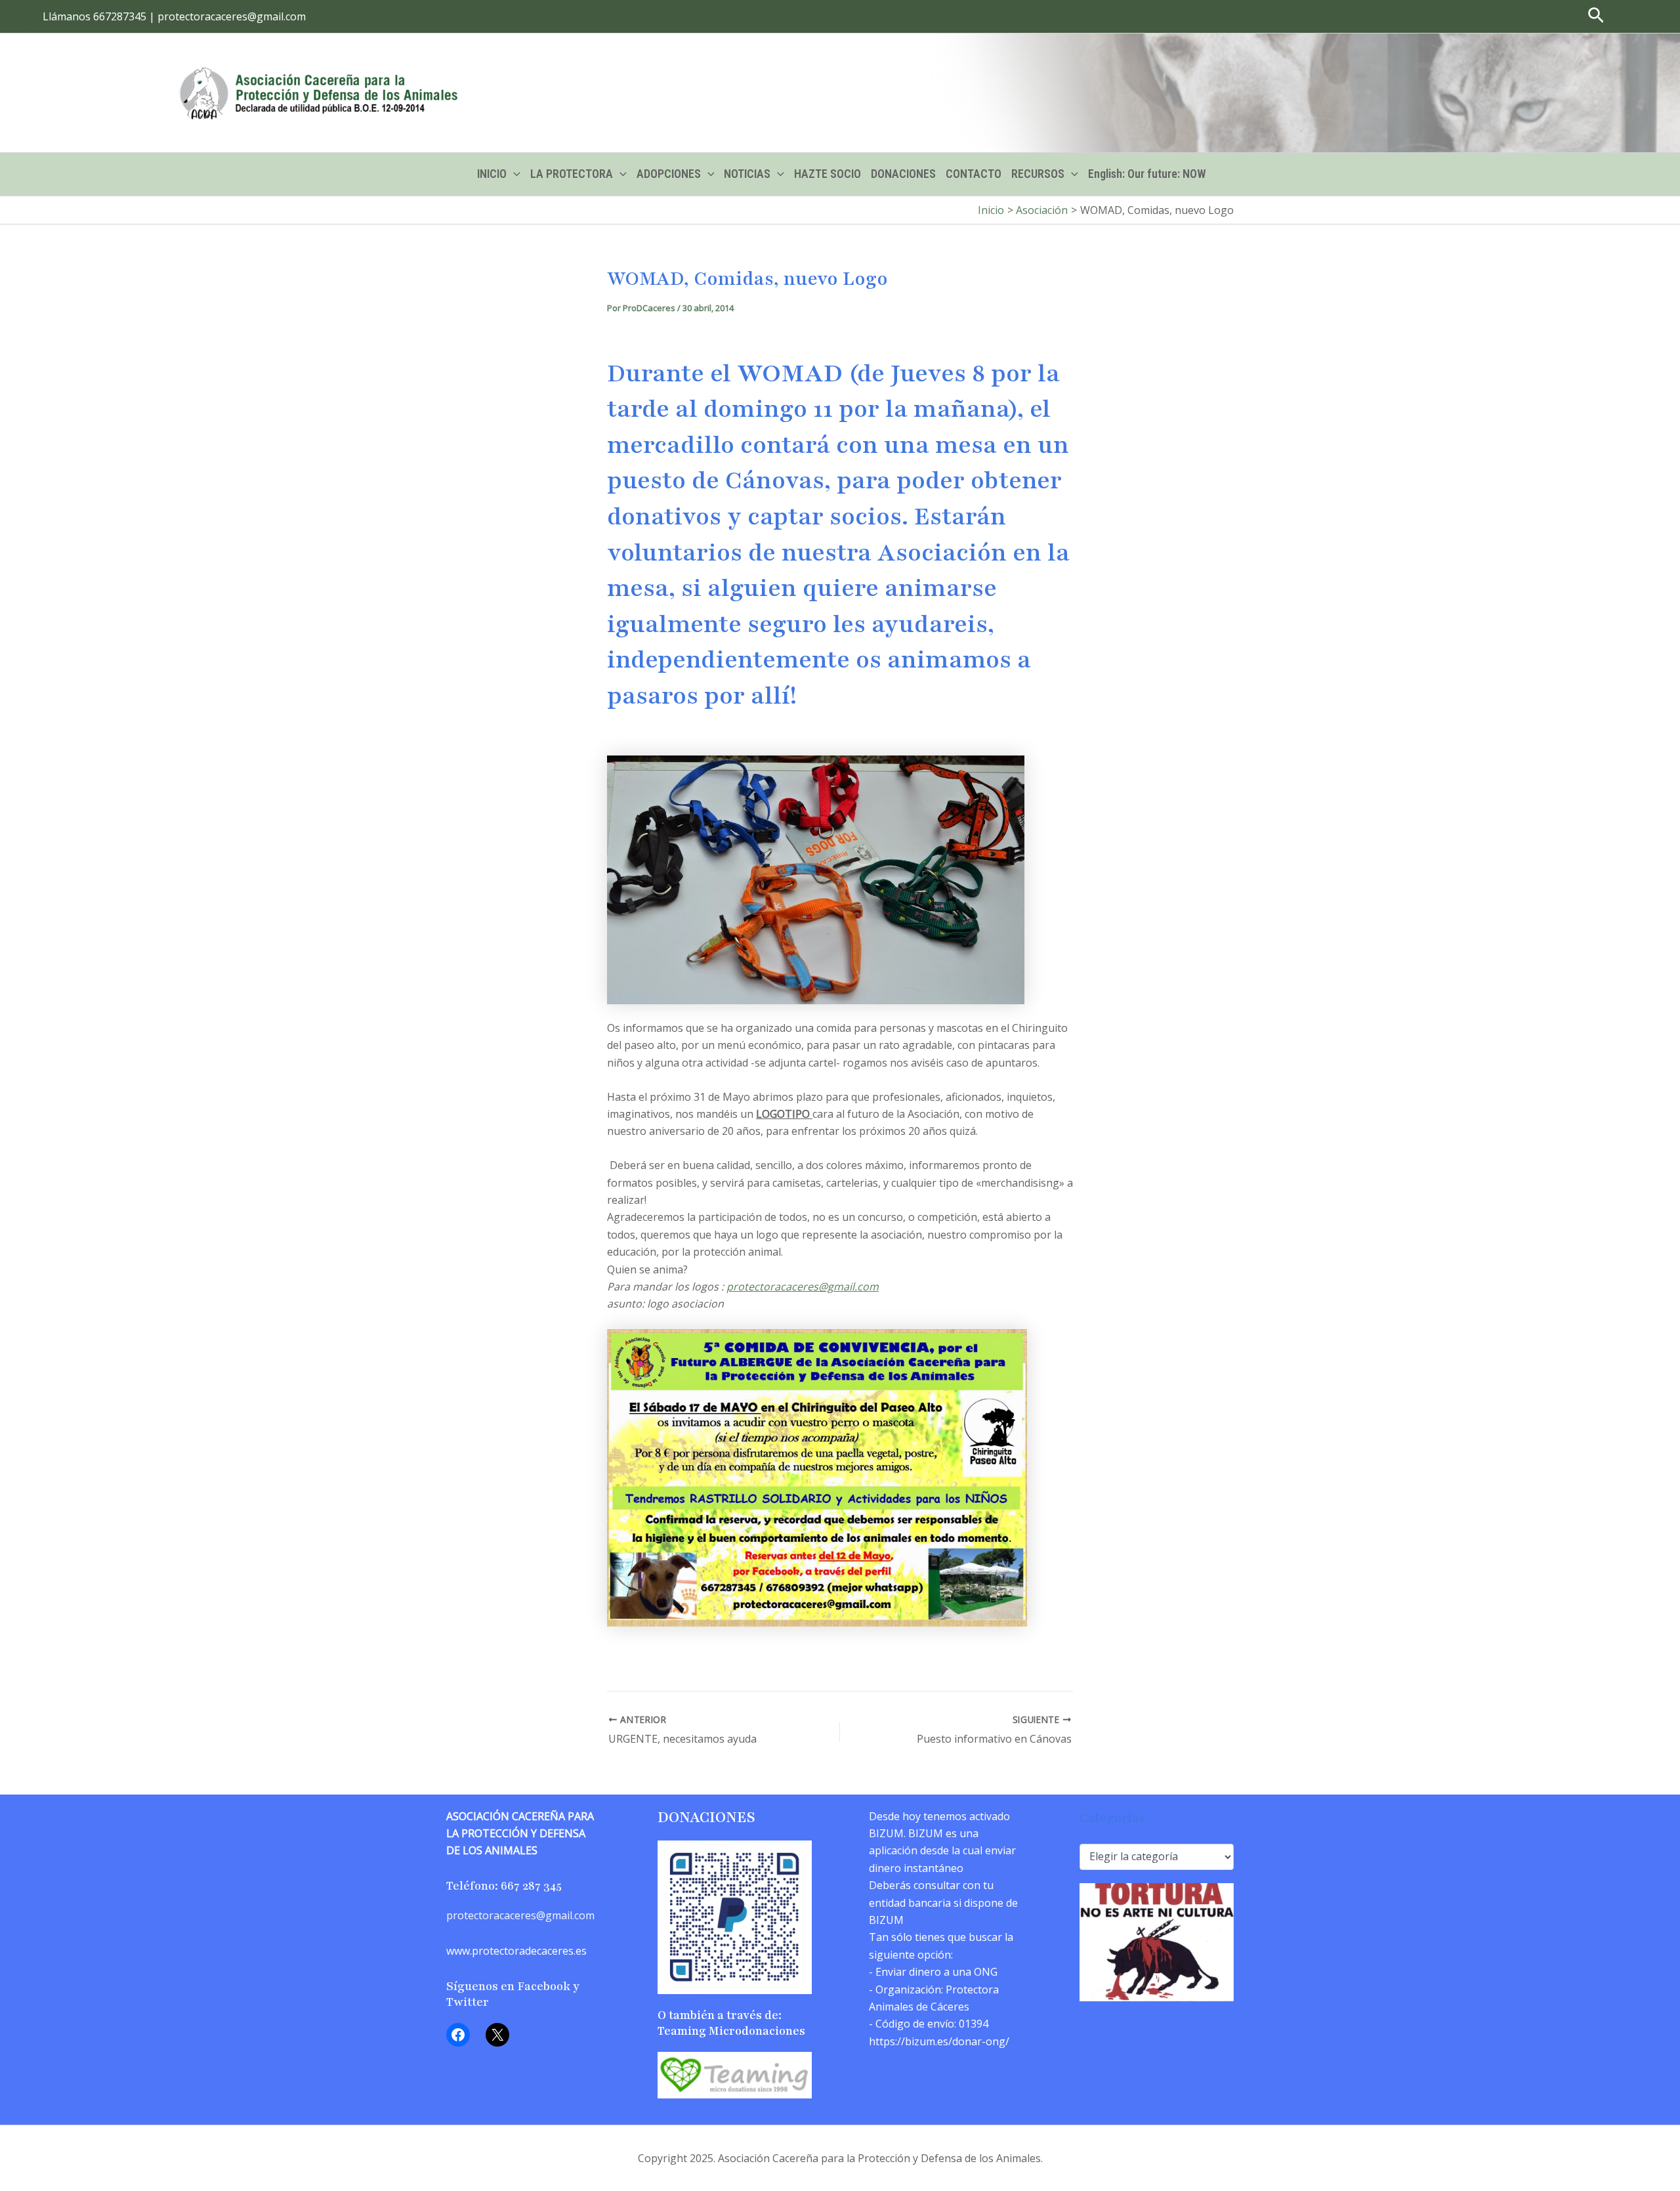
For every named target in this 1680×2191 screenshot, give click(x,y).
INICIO (492, 174)
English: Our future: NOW (1147, 174)
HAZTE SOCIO (828, 174)
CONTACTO (974, 174)
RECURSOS (1038, 174)
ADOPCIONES (669, 174)
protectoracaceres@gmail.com (803, 1287)
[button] (174, 16)
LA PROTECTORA (572, 174)
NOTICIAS (747, 174)
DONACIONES (903, 174)
